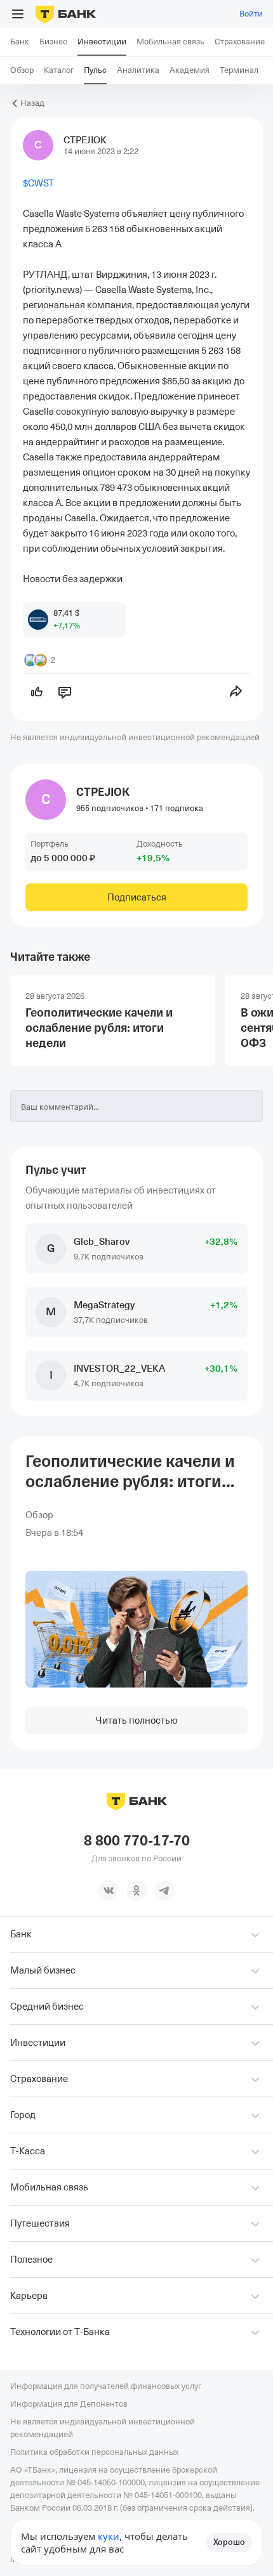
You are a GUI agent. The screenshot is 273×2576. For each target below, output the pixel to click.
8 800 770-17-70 (137, 1841)
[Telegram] (164, 1890)
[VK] (109, 1890)
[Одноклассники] (136, 1890)
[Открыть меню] (18, 14)
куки (109, 2536)
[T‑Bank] (66, 14)
